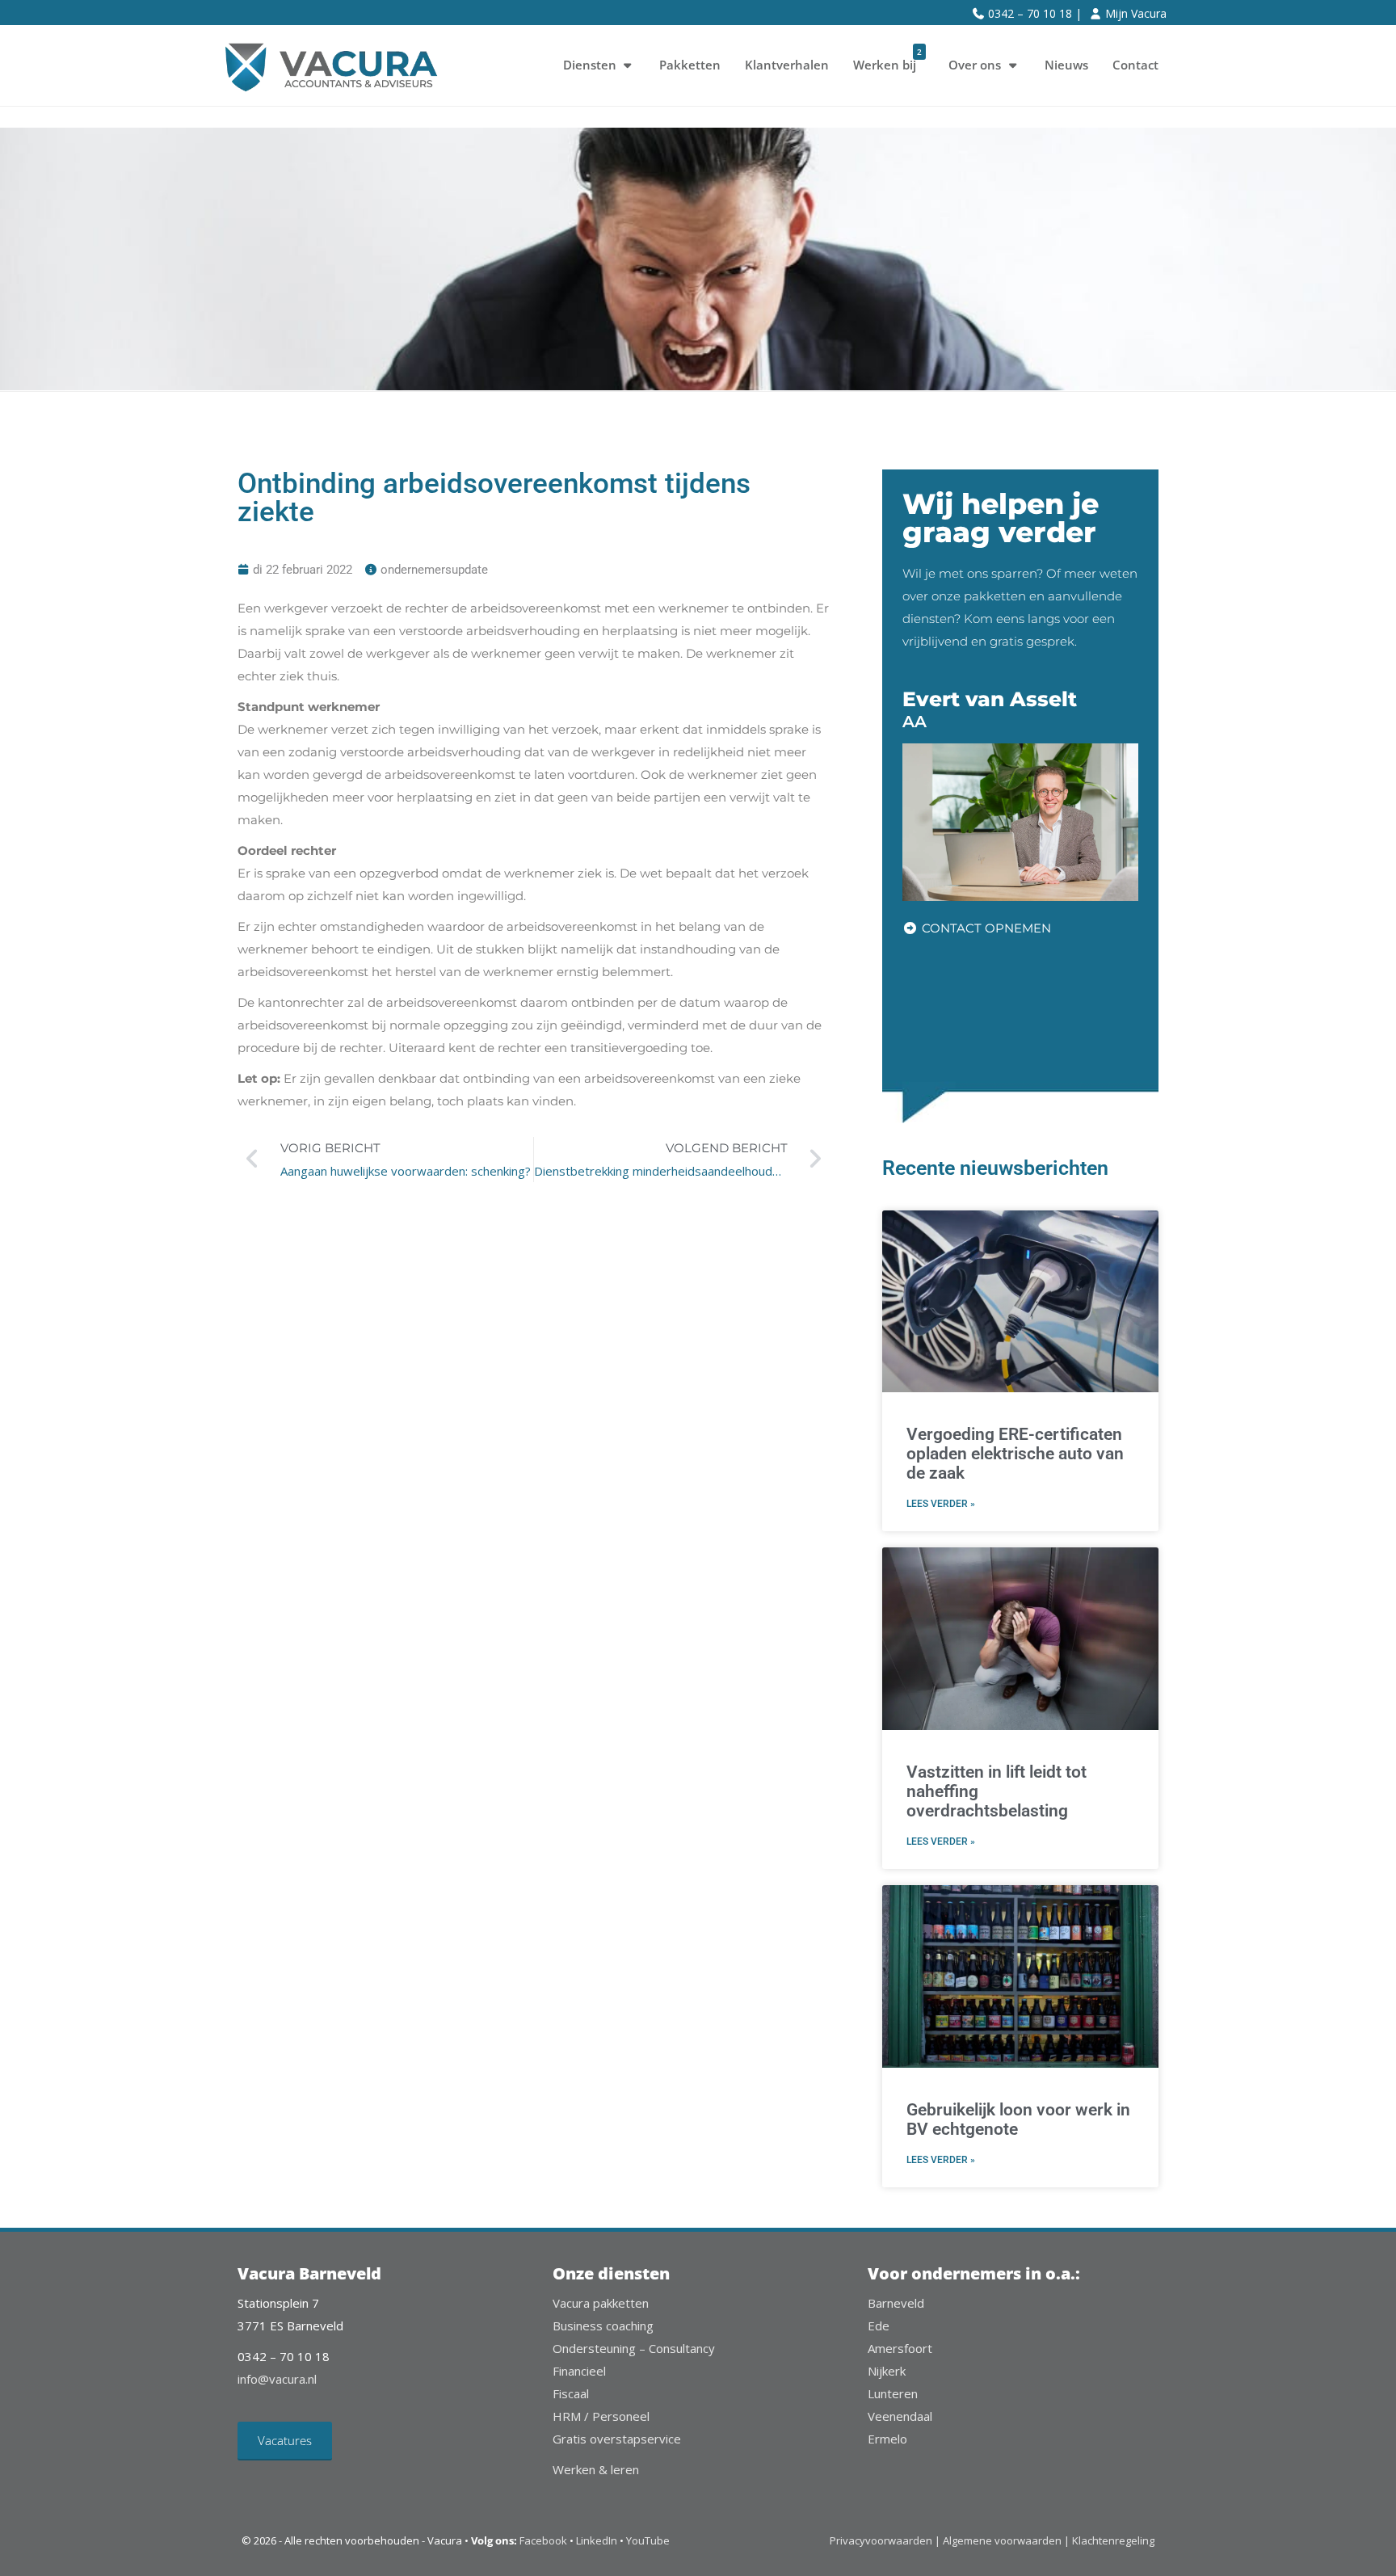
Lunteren (893, 2393)
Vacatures (285, 2440)
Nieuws (1066, 65)
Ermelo (887, 2439)
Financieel (579, 2371)
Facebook (543, 2540)
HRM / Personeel (601, 2416)
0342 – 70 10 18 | (1035, 13)
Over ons (975, 65)
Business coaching (603, 2326)
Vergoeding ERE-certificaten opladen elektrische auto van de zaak (1015, 1454)
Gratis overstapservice (617, 2439)
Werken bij (887, 59)
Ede (879, 2326)
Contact (1135, 65)
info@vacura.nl (277, 2379)
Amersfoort (900, 2348)
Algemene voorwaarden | (1006, 2540)
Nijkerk (887, 2371)
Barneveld (896, 2303)
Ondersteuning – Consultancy (634, 2348)
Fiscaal (571, 2393)
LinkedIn (597, 2540)
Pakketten (690, 65)
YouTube (648, 2540)
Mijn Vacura (1136, 13)
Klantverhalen (787, 65)
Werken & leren (596, 2469)
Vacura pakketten (601, 2303)
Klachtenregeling (1113, 2540)
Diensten (590, 65)
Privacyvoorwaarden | (886, 2540)
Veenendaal (900, 2416)
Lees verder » (941, 1504)
